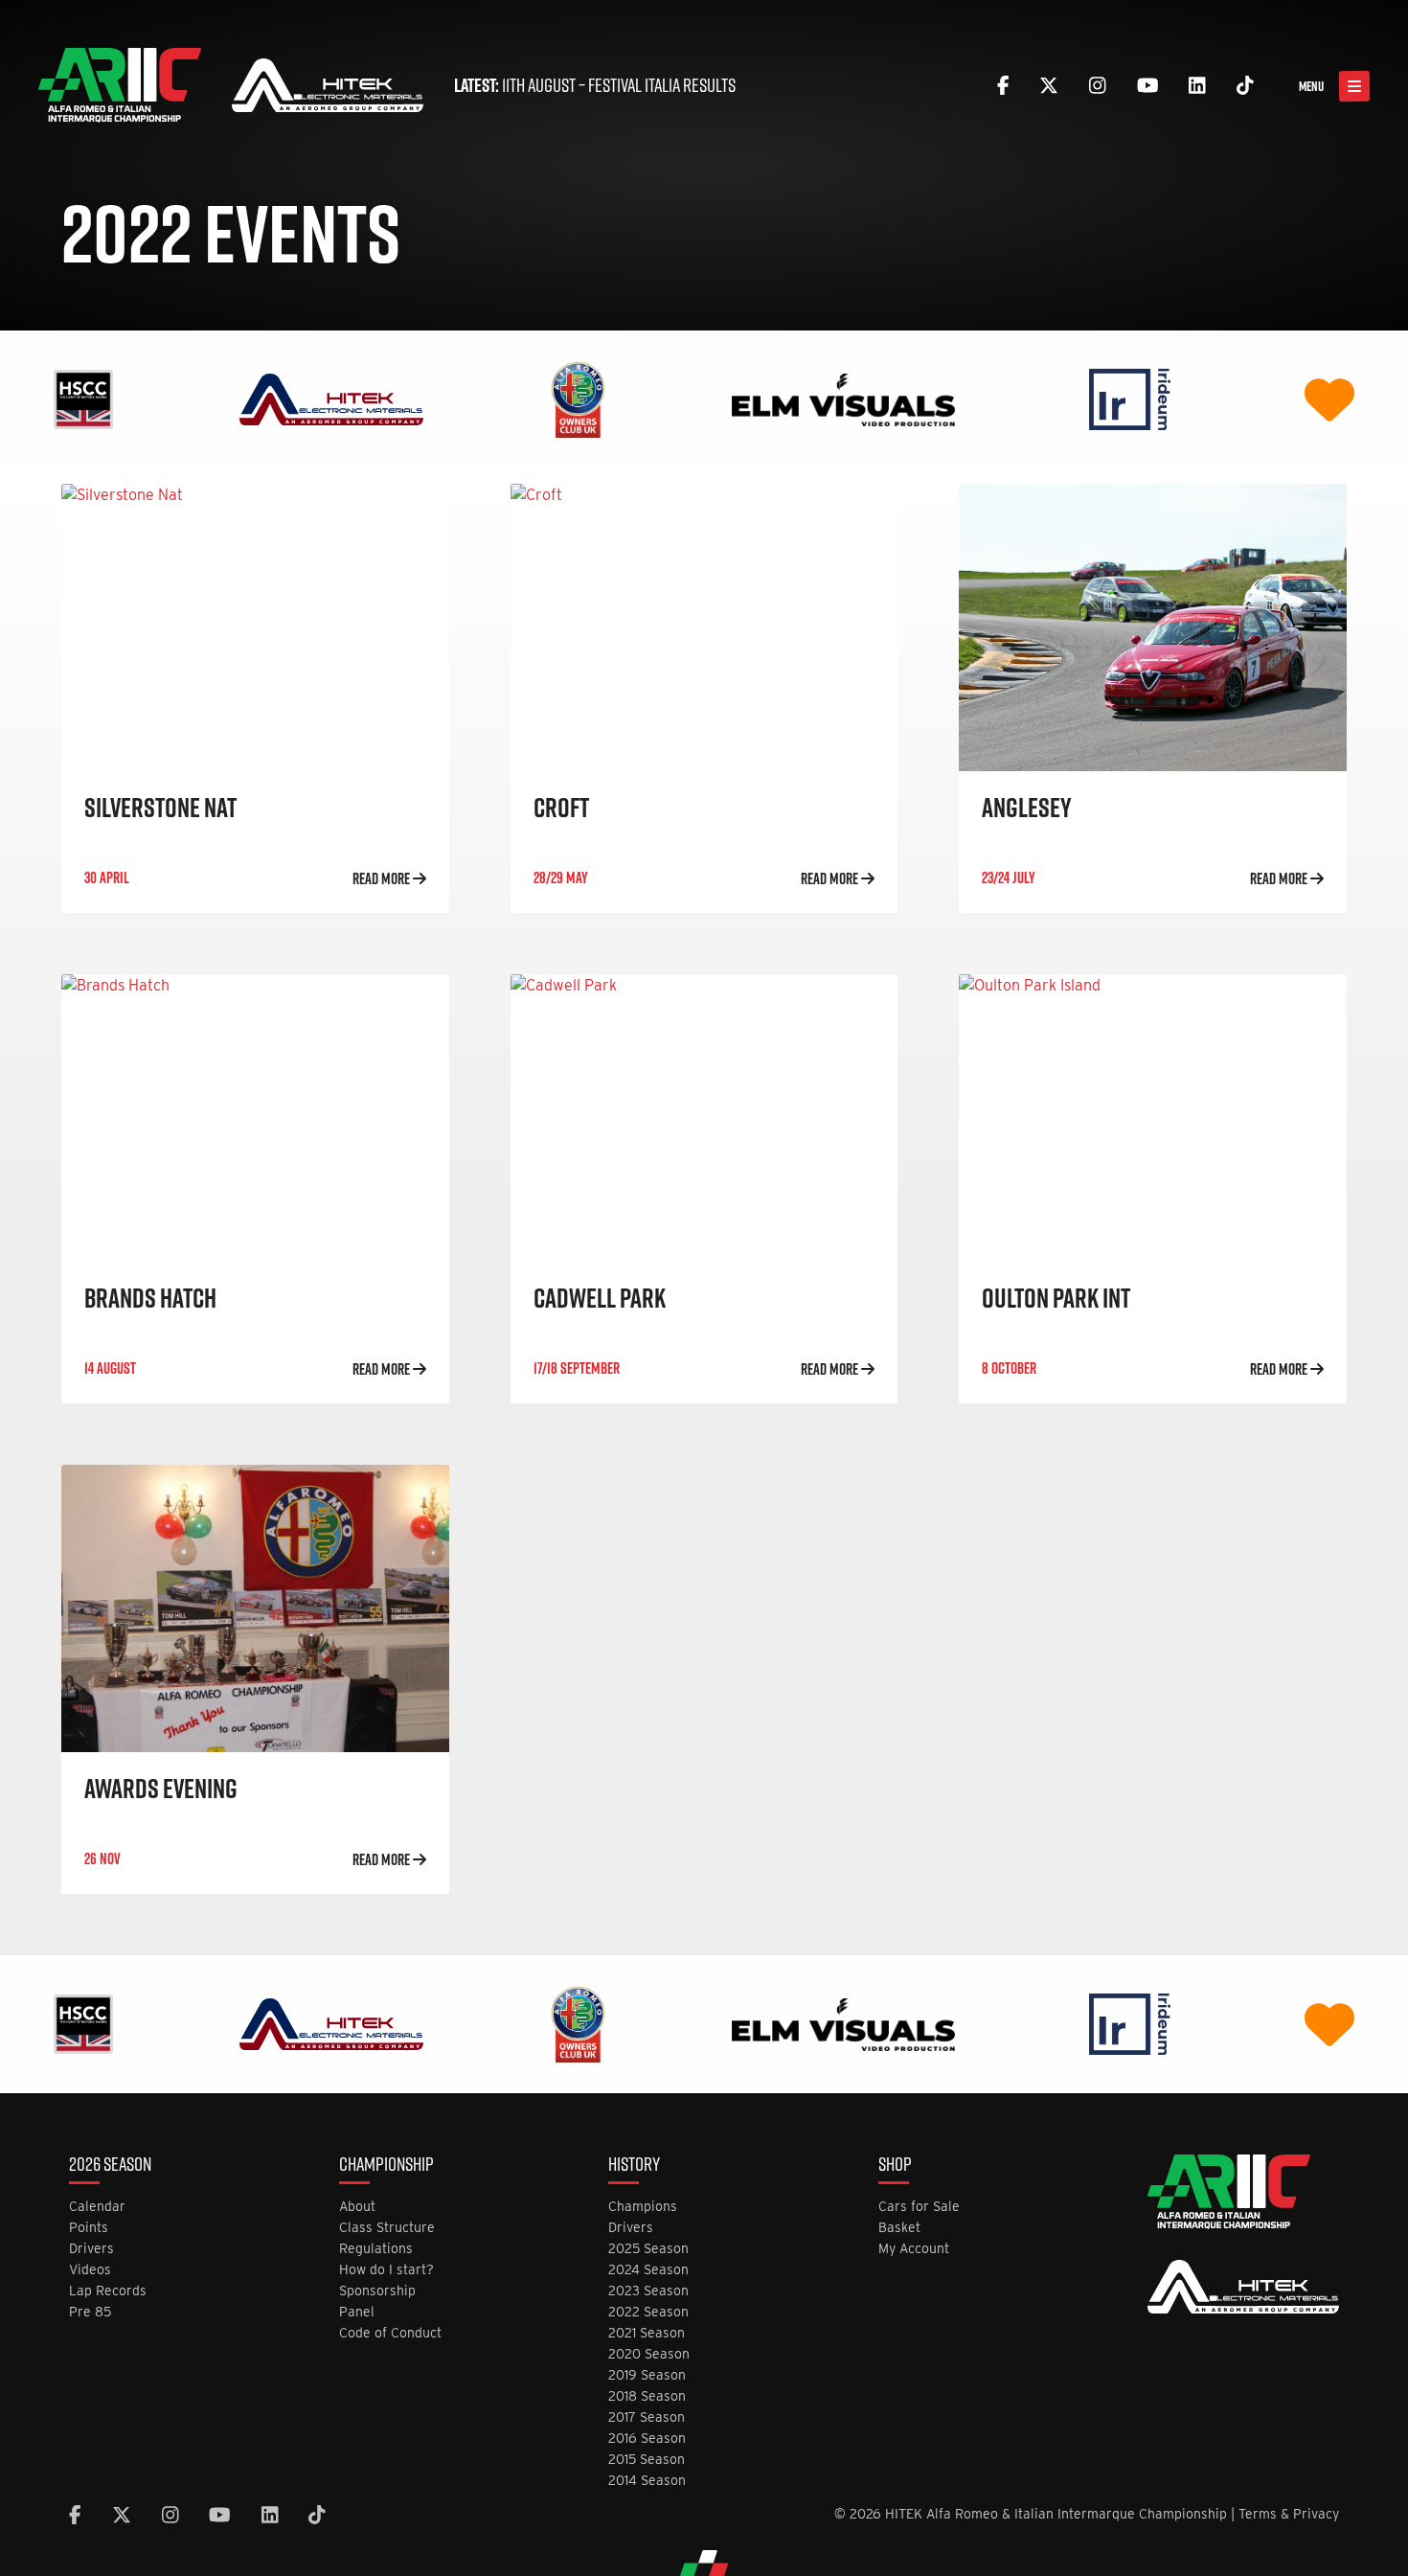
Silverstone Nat (160, 807)
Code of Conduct (390, 2333)
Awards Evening (161, 1788)
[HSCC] (83, 398)
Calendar (97, 2207)
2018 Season (647, 2396)
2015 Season (647, 2460)
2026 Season (110, 2166)
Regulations (376, 2249)
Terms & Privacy (1289, 2514)
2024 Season (648, 2270)
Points (89, 2228)
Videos (90, 2270)
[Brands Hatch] (255, 1118)
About (357, 2207)
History (634, 2166)
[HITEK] (331, 398)
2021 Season (647, 2333)
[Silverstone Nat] (255, 627)
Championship (386, 2166)
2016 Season (647, 2439)
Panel (357, 2312)
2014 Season (647, 2481)
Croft (561, 807)
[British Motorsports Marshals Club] (1329, 398)
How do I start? (386, 2270)
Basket (899, 2228)
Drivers (91, 2249)
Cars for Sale (919, 2207)
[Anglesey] (1153, 627)
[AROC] (578, 398)
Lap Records (108, 2291)
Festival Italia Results (662, 85)
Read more (383, 878)
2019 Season (647, 2375)
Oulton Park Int (1056, 1298)
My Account (914, 2249)
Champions (643, 2207)
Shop (895, 2166)
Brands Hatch (150, 1298)
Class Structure (387, 2228)
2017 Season (647, 2417)
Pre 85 (90, 2312)
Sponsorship (377, 2291)
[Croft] (704, 627)
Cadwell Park (600, 1298)
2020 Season (649, 2354)
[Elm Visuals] (843, 398)
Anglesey (1027, 807)
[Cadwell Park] (704, 1118)
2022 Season (648, 2312)
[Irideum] (1130, 398)
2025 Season (648, 2249)
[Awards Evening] (255, 1608)
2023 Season (648, 2291)
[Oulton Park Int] (1153, 1118)
